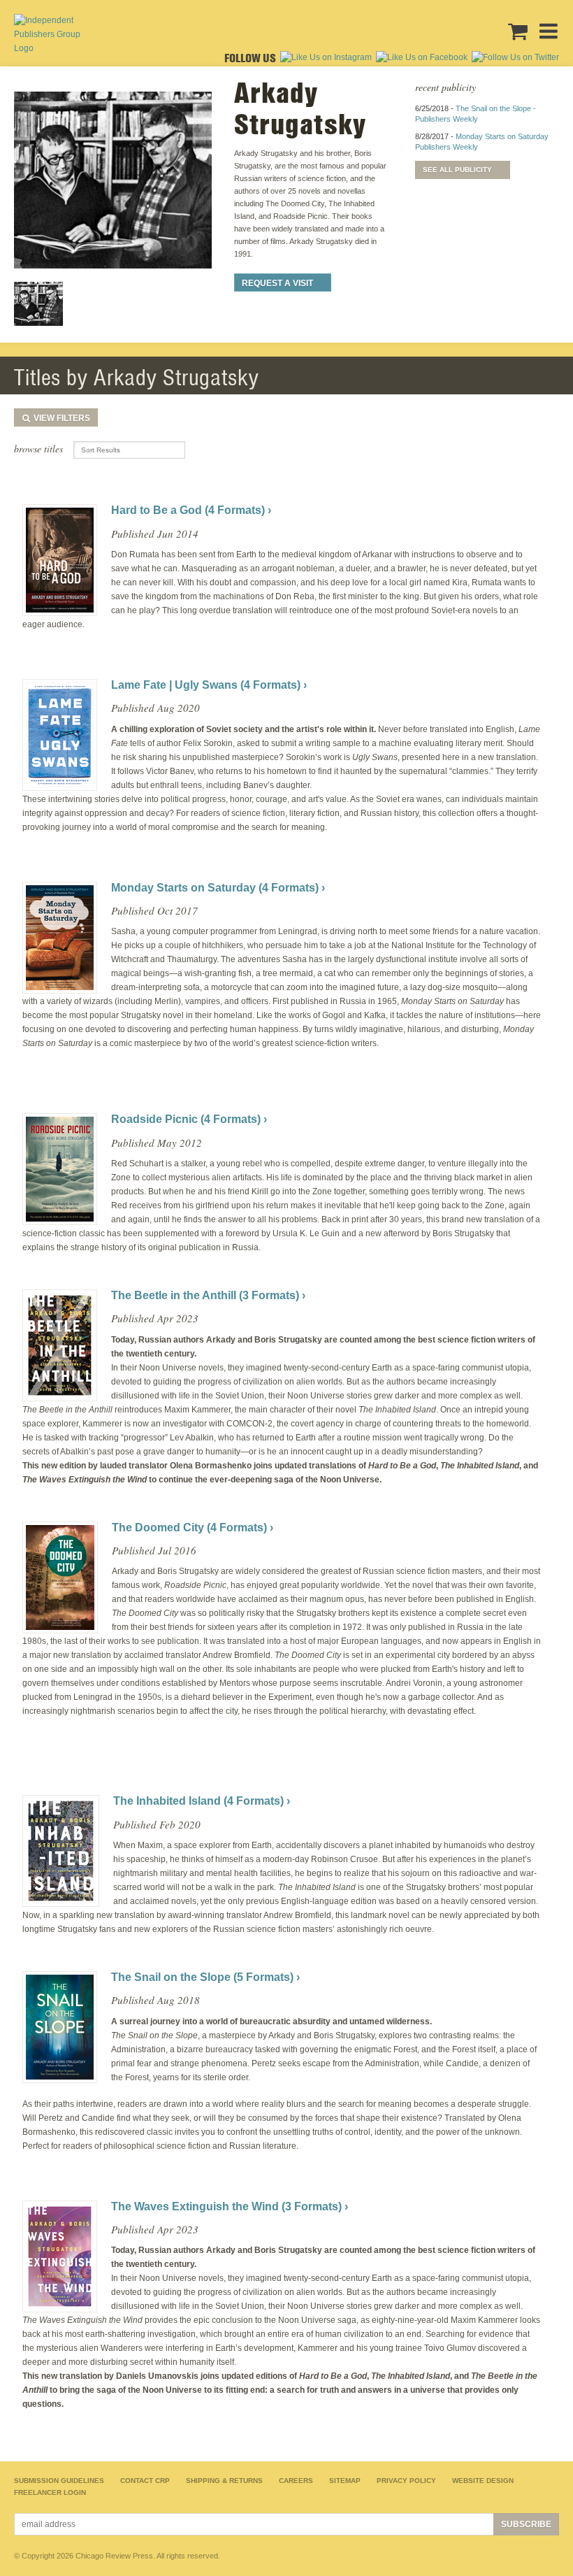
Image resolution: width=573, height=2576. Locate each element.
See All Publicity (457, 170)
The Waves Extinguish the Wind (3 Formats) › (230, 2206)
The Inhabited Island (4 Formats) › (202, 1801)
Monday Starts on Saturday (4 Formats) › (218, 888)
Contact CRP (145, 2481)
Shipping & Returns (224, 2481)
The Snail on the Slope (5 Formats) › (205, 1977)
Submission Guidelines (59, 2481)
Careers (296, 2481)
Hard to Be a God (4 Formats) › (191, 510)
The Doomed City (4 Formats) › (193, 1527)
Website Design (483, 2481)
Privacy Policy (406, 2481)
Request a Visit (277, 283)
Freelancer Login (50, 2492)
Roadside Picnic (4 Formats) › (189, 1119)
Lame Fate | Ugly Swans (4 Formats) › (209, 685)
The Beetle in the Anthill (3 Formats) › (208, 1295)
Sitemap (345, 2481)
